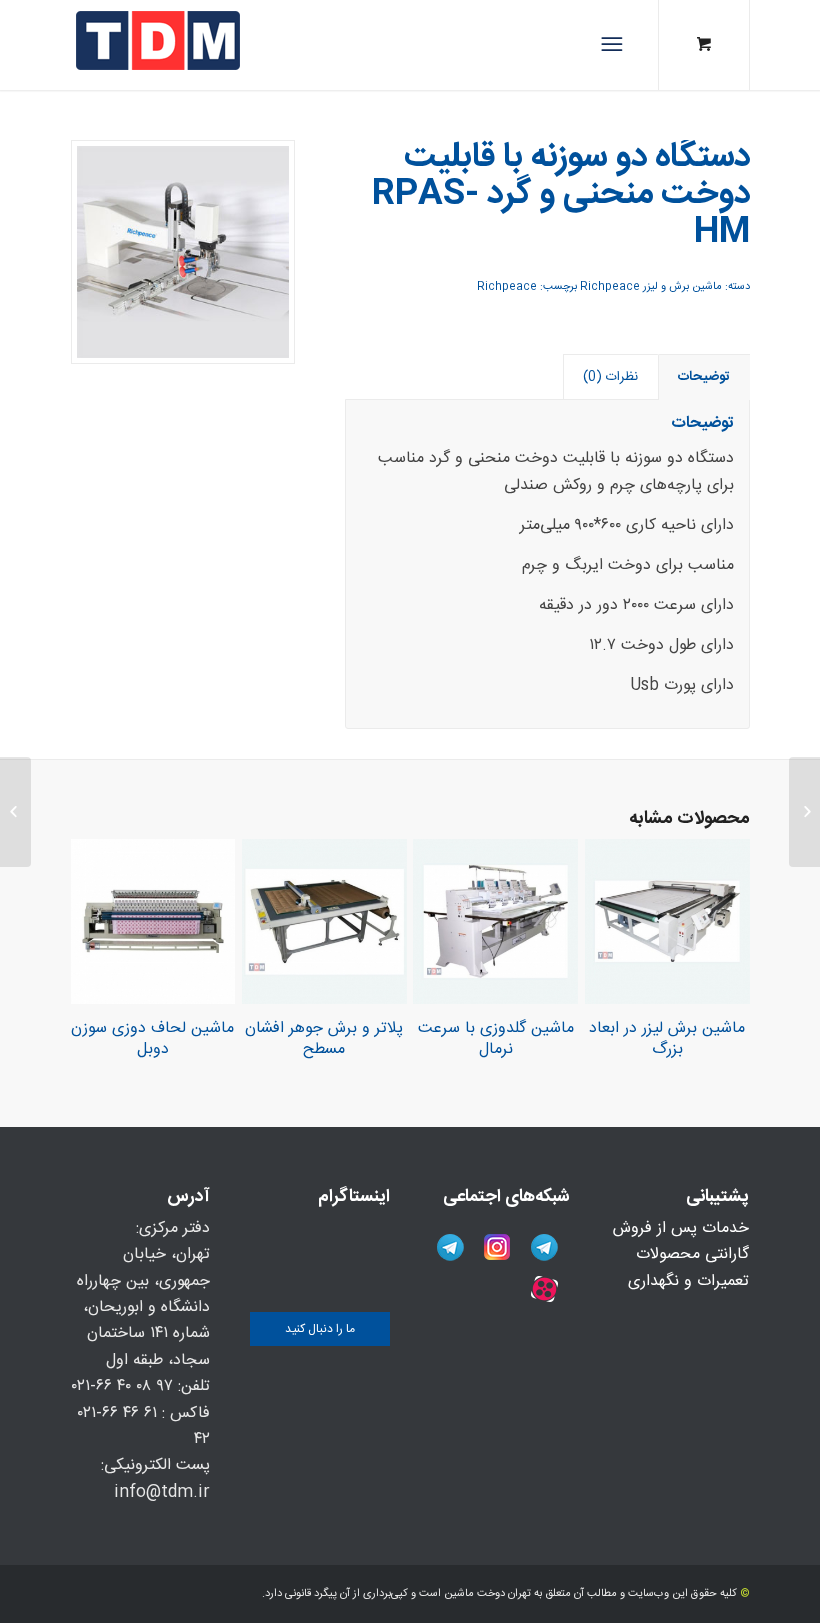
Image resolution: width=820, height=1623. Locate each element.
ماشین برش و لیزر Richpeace (651, 287)
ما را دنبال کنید (320, 1329)
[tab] (704, 377)
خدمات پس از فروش (681, 1228)
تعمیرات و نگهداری (688, 1281)
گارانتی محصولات (692, 1254)
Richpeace (507, 287)
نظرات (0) (610, 377)
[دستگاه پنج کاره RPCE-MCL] (804, 812)
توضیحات (704, 377)
